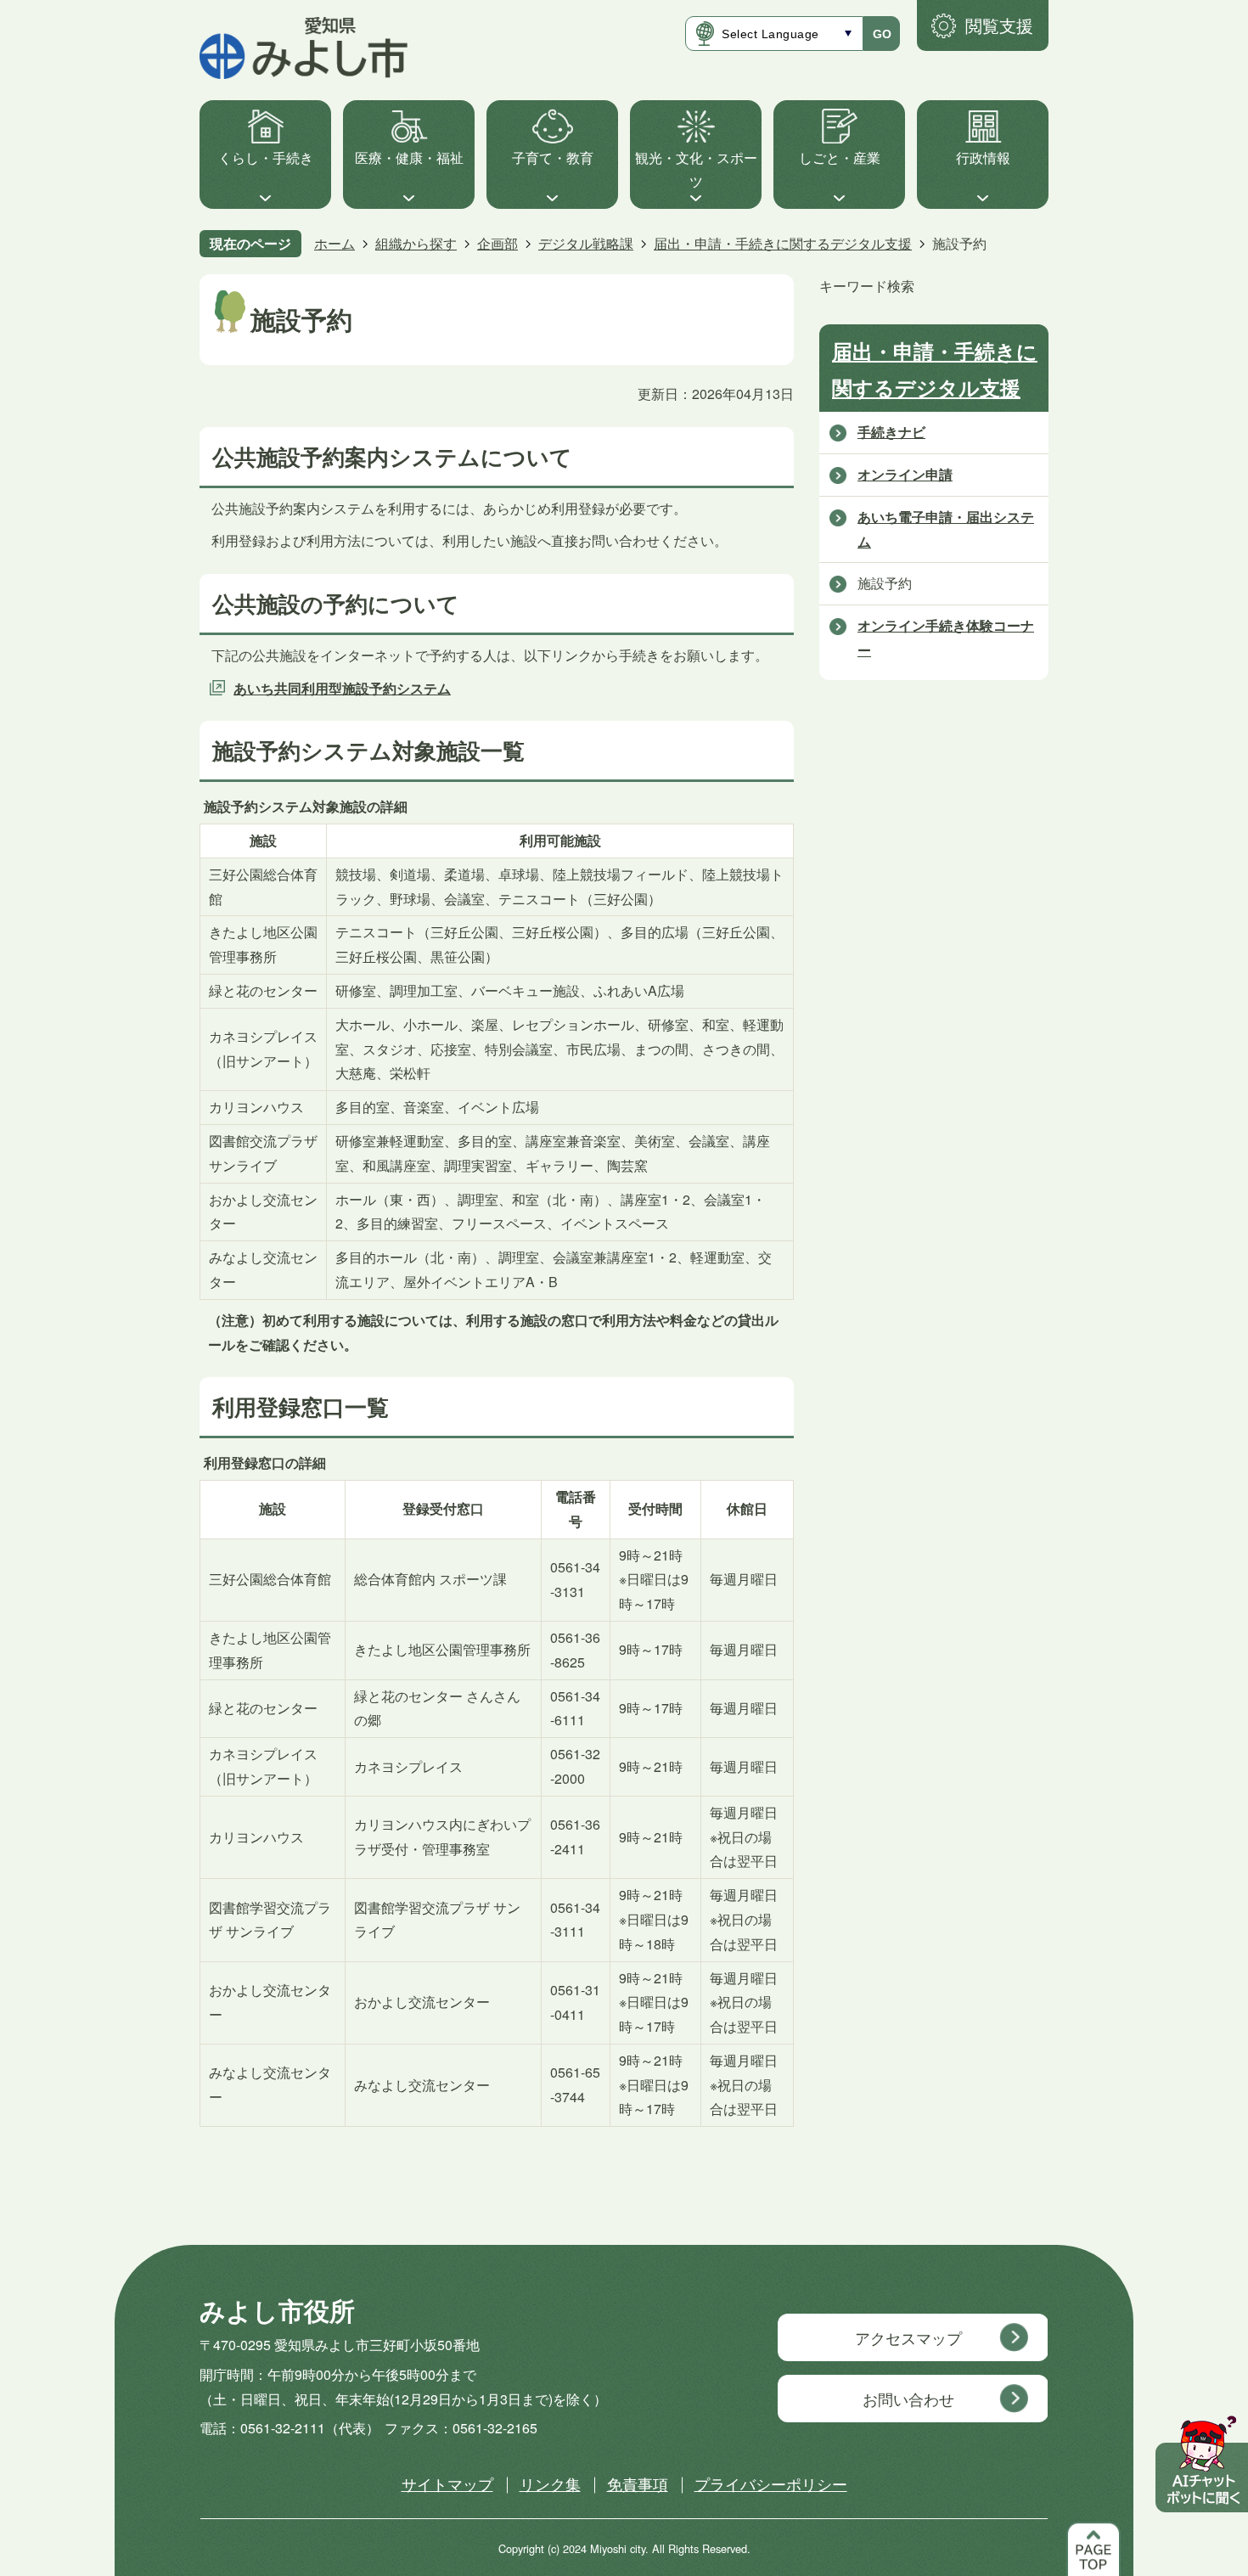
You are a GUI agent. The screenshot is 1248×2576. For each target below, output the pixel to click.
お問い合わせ (908, 2399)
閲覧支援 (999, 25)
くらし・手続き (266, 157)
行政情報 (983, 157)
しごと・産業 (840, 157)
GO (882, 34)
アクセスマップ (908, 2337)
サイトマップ (447, 2483)
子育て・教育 (553, 157)
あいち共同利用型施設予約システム (342, 688)
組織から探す (416, 243)
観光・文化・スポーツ (696, 170)
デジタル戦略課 (586, 243)
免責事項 (638, 2483)
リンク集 (550, 2483)
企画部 (498, 243)
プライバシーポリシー (771, 2483)
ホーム (334, 243)
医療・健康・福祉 (409, 157)
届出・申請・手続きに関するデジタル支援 (783, 243)
